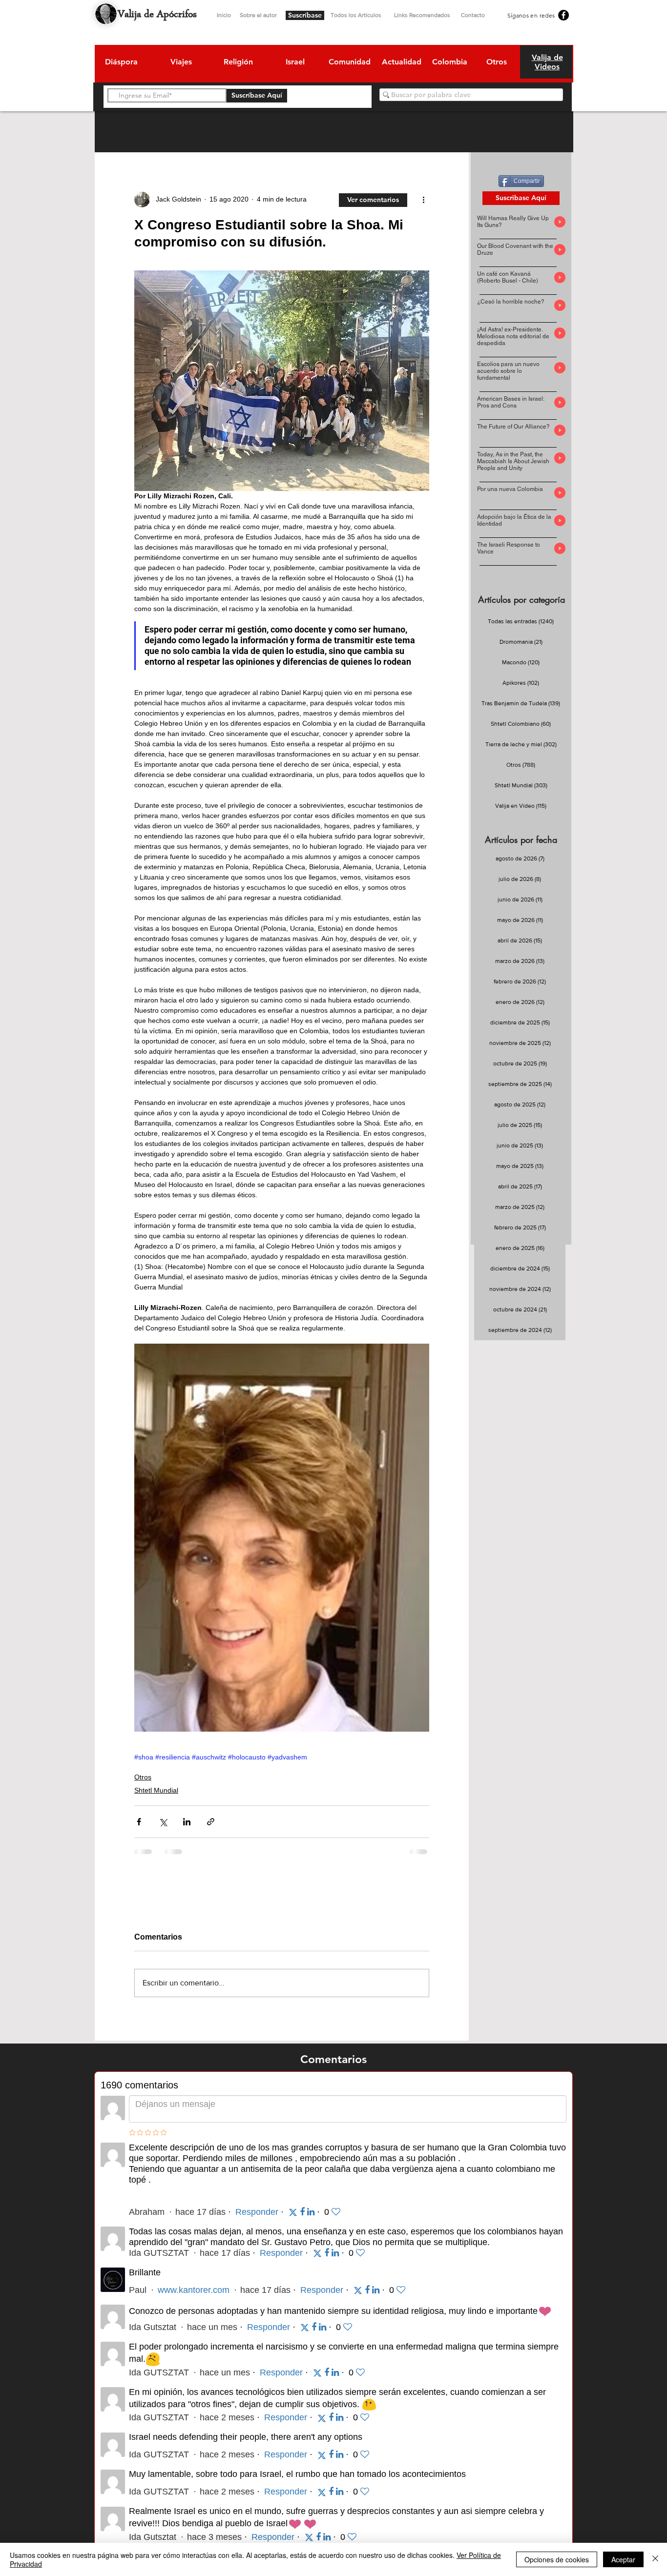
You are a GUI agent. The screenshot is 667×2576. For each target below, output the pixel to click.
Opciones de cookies (557, 2559)
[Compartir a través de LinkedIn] (187, 1822)
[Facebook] (563, 15)
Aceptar (623, 2559)
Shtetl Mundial (156, 1790)
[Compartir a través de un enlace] (211, 1822)
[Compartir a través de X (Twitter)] (163, 1822)
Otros (143, 1777)
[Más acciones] (423, 200)
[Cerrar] (655, 2559)
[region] (121, 63)
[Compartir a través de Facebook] (139, 1822)
